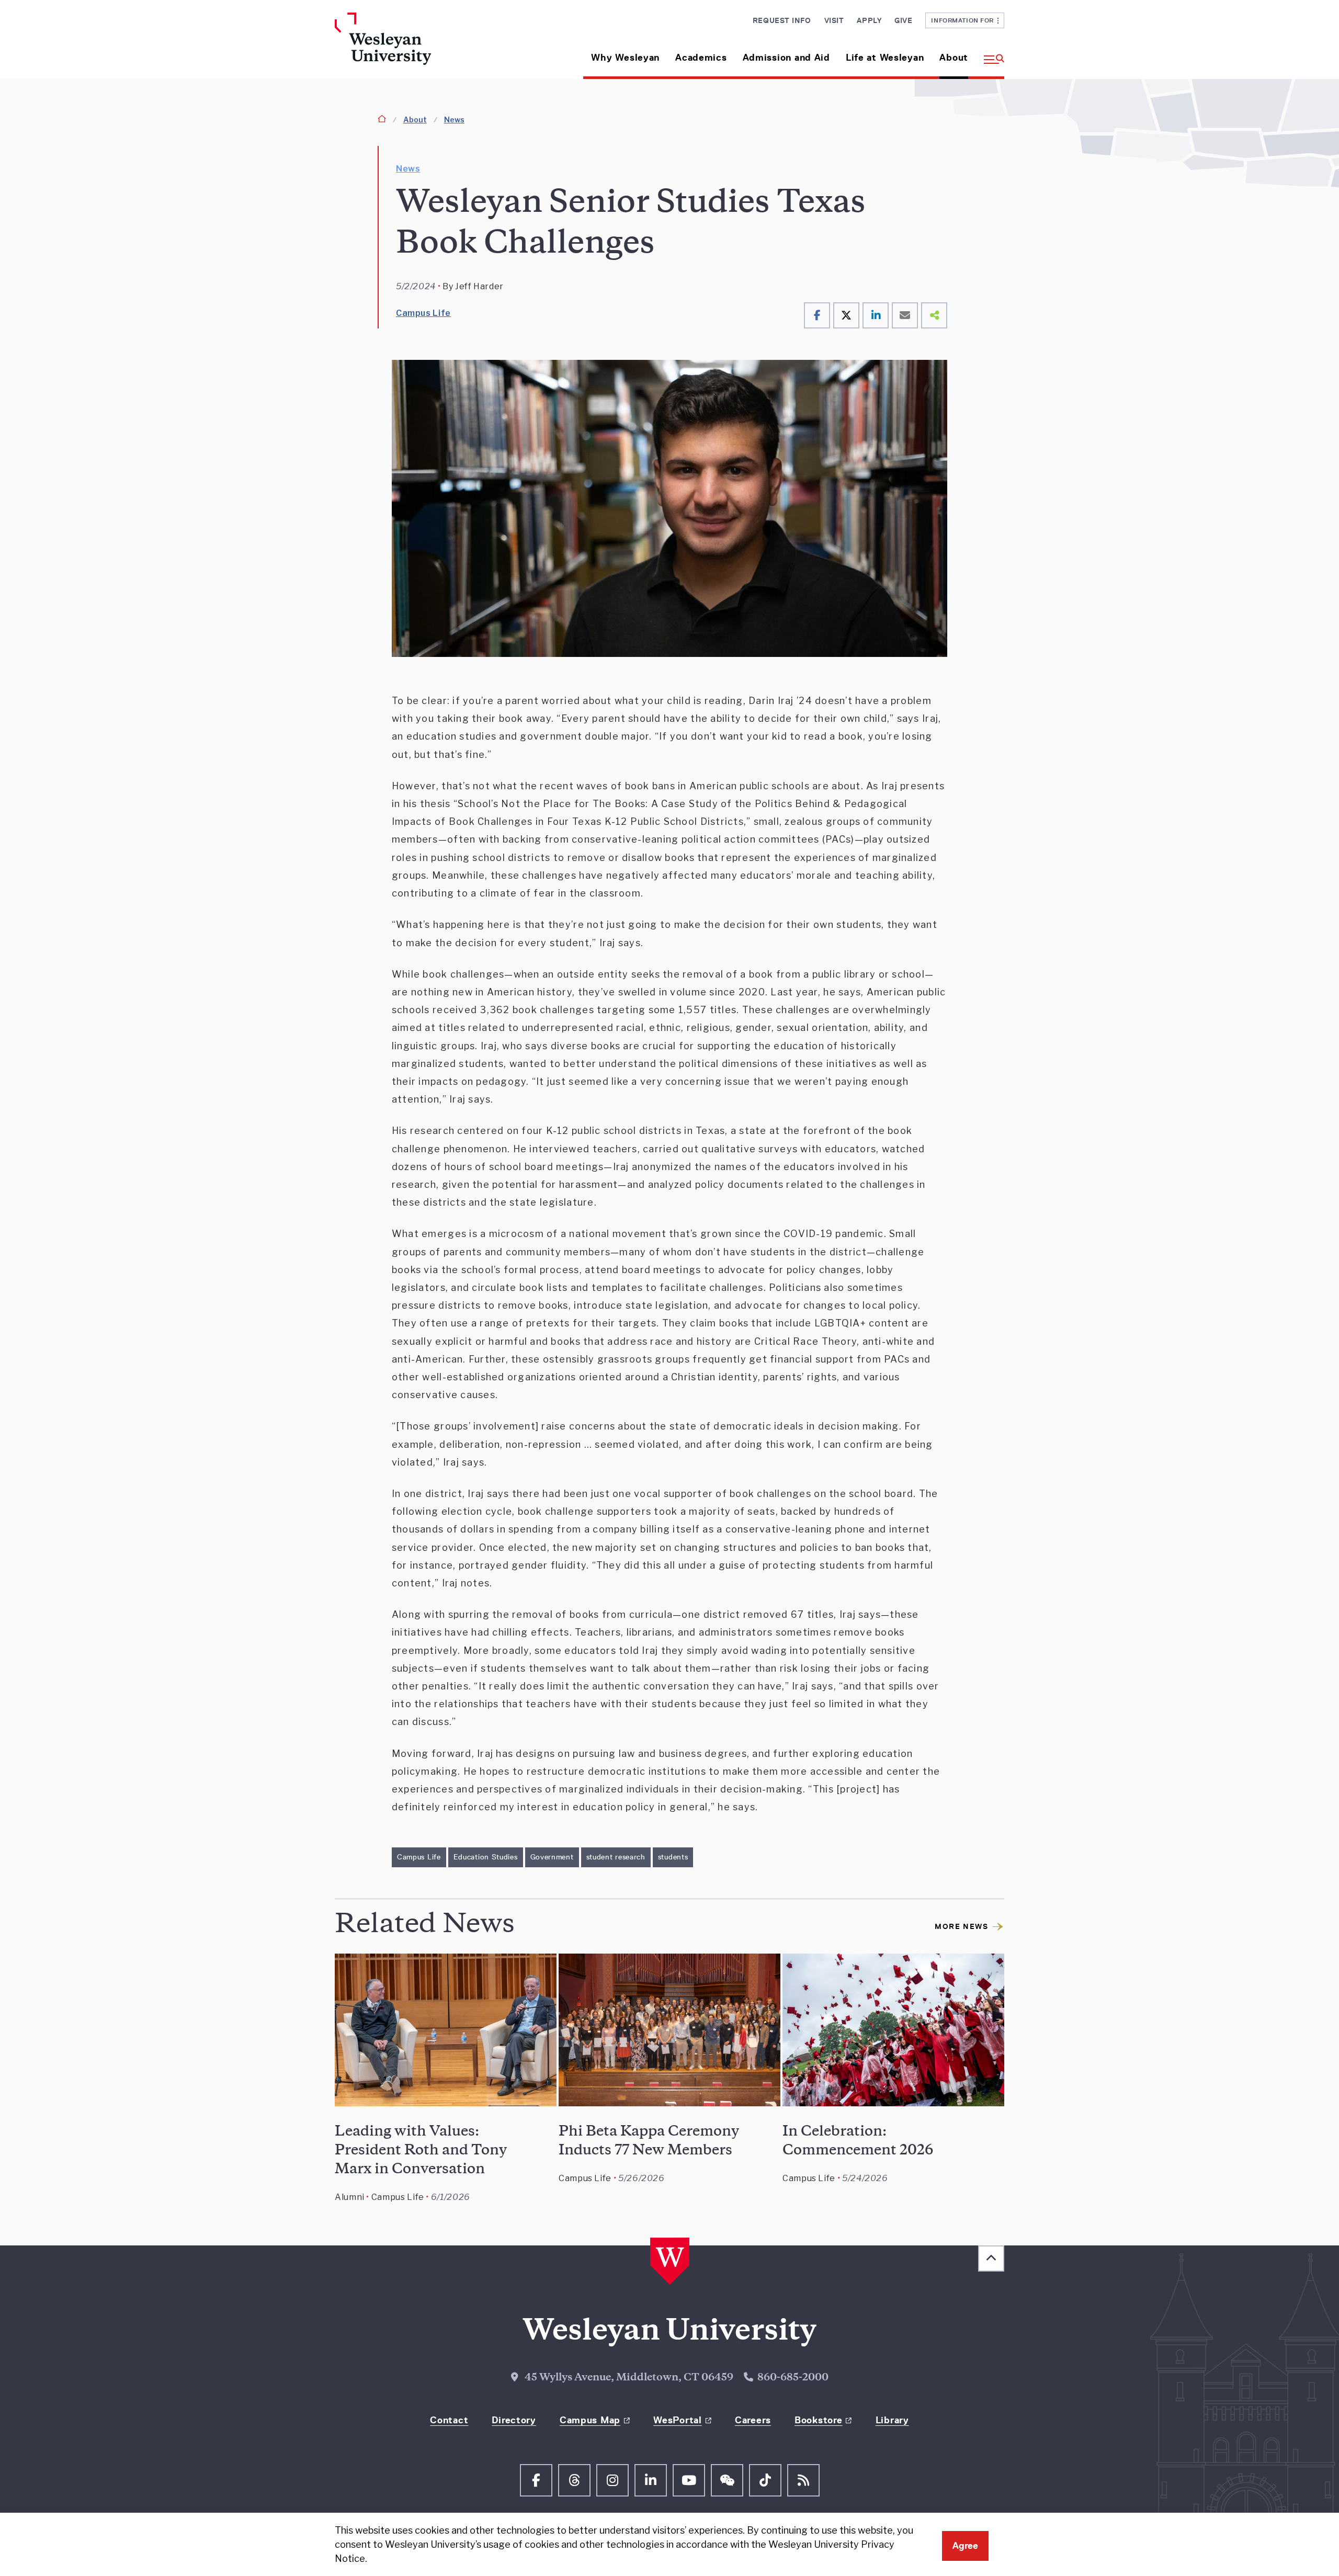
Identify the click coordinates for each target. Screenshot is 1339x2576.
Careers (753, 2420)
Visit (834, 20)
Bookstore (818, 2420)
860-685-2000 (793, 2378)
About (954, 58)
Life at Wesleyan (885, 58)
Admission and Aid (786, 58)
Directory (514, 2420)
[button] (990, 54)
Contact (449, 2420)
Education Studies (486, 1857)
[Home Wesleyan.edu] (413, 46)
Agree (965, 2546)
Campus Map (590, 2420)
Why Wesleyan (625, 58)
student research (616, 1857)
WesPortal (677, 2420)
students (673, 1857)
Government (552, 1857)
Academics (701, 58)
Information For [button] (964, 20)
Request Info (782, 20)
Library (892, 2420)
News (454, 120)
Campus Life (423, 313)
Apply (869, 20)
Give (903, 20)
